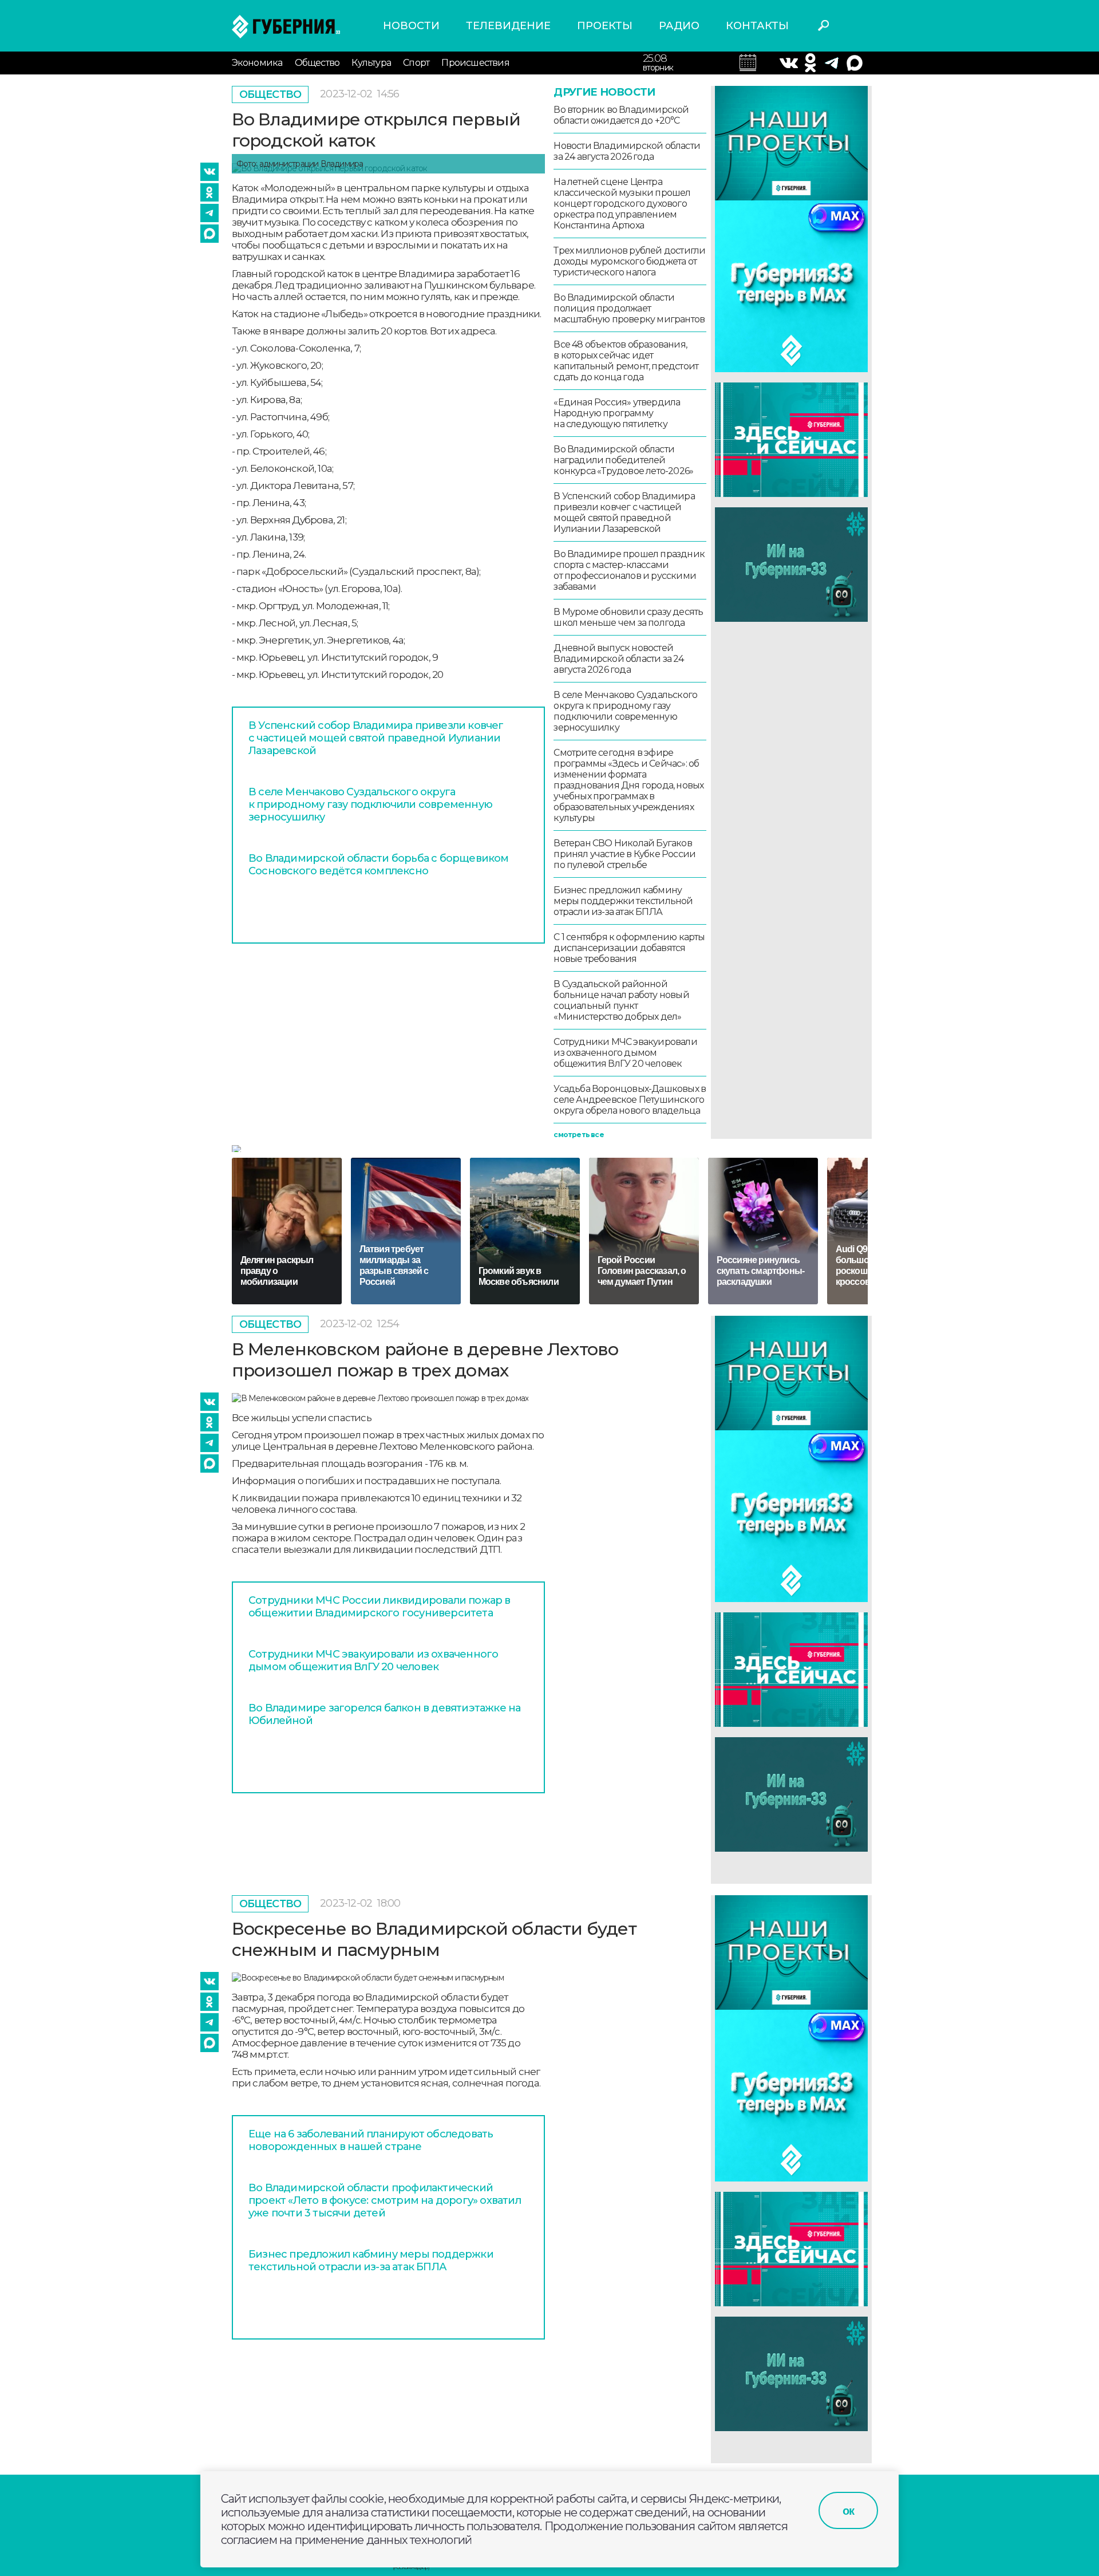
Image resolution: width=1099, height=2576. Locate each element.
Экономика (257, 63)
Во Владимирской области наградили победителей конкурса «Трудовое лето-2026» (623, 460)
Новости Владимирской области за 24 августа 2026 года (627, 151)
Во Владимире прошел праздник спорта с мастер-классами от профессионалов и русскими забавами (629, 570)
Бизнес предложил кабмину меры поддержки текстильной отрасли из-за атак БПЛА (623, 901)
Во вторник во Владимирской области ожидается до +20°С (621, 115)
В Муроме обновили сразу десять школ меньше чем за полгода (628, 617)
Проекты (605, 26)
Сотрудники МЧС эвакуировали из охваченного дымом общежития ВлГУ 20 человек (625, 1053)
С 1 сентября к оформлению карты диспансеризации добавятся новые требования (629, 948)
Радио (679, 26)
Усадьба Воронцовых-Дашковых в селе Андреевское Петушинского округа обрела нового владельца (630, 1100)
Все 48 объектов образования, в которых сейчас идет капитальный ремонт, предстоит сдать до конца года (626, 361)
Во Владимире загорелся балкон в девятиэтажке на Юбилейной (384, 1714)
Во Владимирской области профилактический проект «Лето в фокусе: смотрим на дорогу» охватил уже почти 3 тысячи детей (385, 2200)
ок (848, 2511)
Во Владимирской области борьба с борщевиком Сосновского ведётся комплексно (379, 865)
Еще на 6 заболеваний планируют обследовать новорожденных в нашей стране (371, 2140)
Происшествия (475, 63)
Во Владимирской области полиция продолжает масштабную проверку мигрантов (629, 308)
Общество (317, 63)
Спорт (416, 63)
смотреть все (578, 1135)
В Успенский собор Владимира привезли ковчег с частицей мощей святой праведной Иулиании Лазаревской (376, 738)
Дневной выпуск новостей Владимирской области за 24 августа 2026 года (618, 659)
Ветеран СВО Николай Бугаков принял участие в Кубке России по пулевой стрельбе (624, 854)
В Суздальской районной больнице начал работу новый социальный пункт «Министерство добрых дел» (621, 1000)
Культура (371, 63)
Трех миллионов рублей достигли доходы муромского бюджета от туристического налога (629, 261)
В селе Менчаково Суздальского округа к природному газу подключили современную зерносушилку (370, 804)
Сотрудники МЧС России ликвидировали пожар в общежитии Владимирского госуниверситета (379, 1607)
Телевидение (508, 26)
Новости (411, 26)
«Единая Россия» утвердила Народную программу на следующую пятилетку (617, 413)
